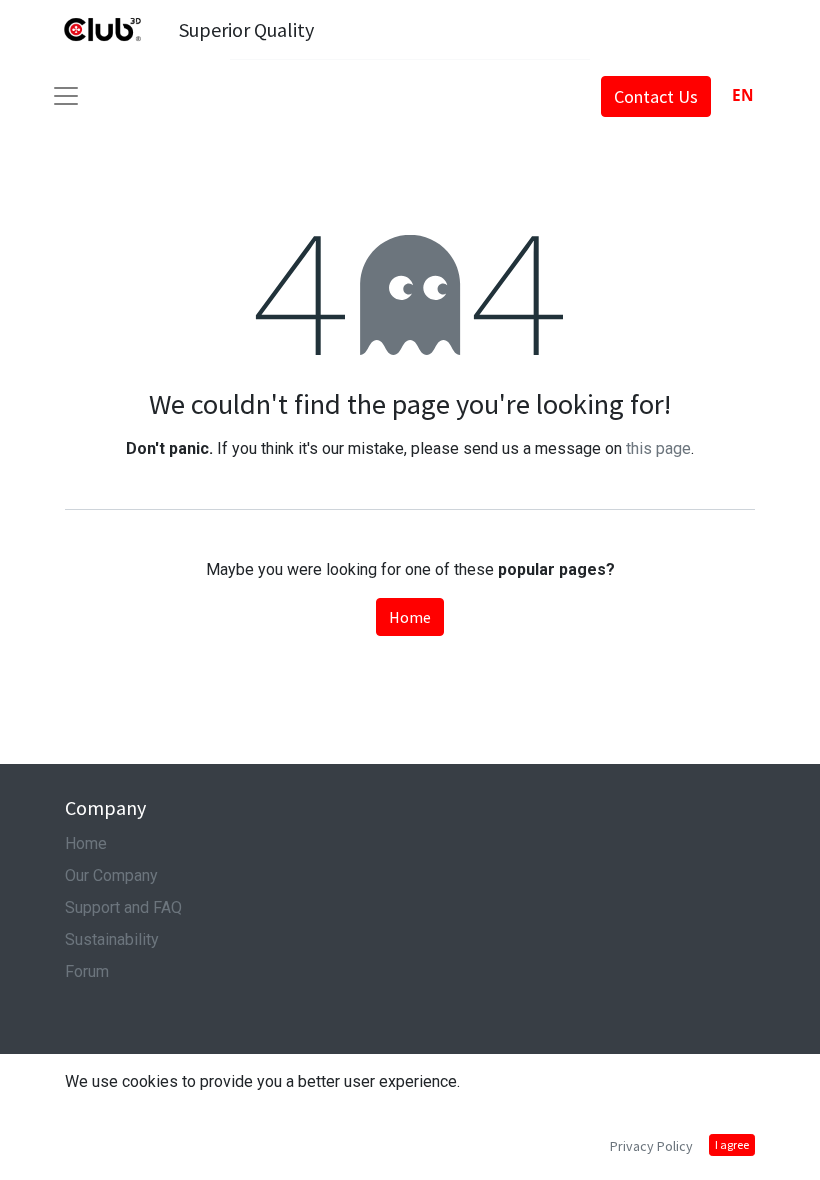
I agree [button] (732, 1144)
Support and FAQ (123, 907)
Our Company (111, 875)
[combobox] (742, 95)
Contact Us (656, 96)
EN (743, 95)
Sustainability (112, 939)
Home (410, 617)
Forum (87, 971)
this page (658, 448)
